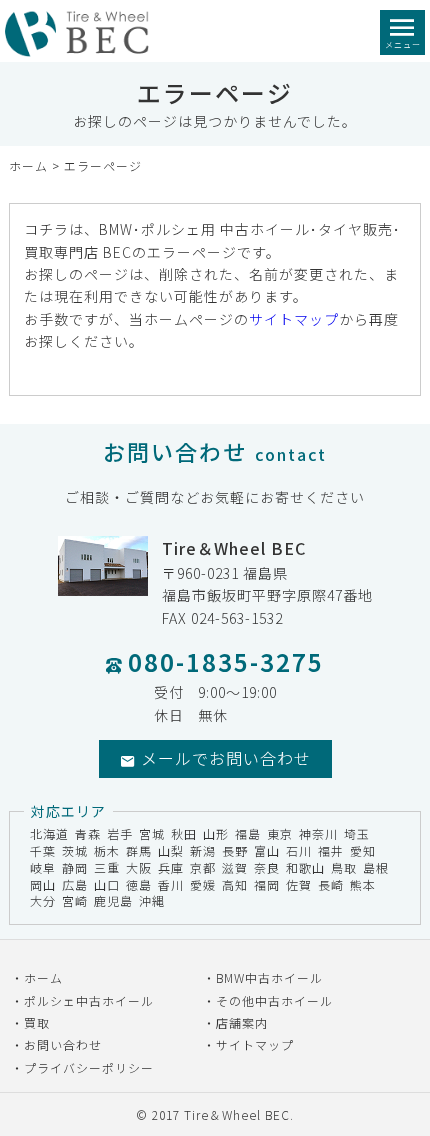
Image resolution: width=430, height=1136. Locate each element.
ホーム (28, 165)
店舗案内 (242, 1022)
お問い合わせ (63, 1044)
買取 (37, 1022)
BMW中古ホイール (269, 977)
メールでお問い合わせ (226, 758)
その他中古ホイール (274, 1000)
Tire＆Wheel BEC (237, 1114)
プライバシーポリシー (89, 1067)
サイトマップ (294, 319)
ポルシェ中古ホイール (89, 1000)
